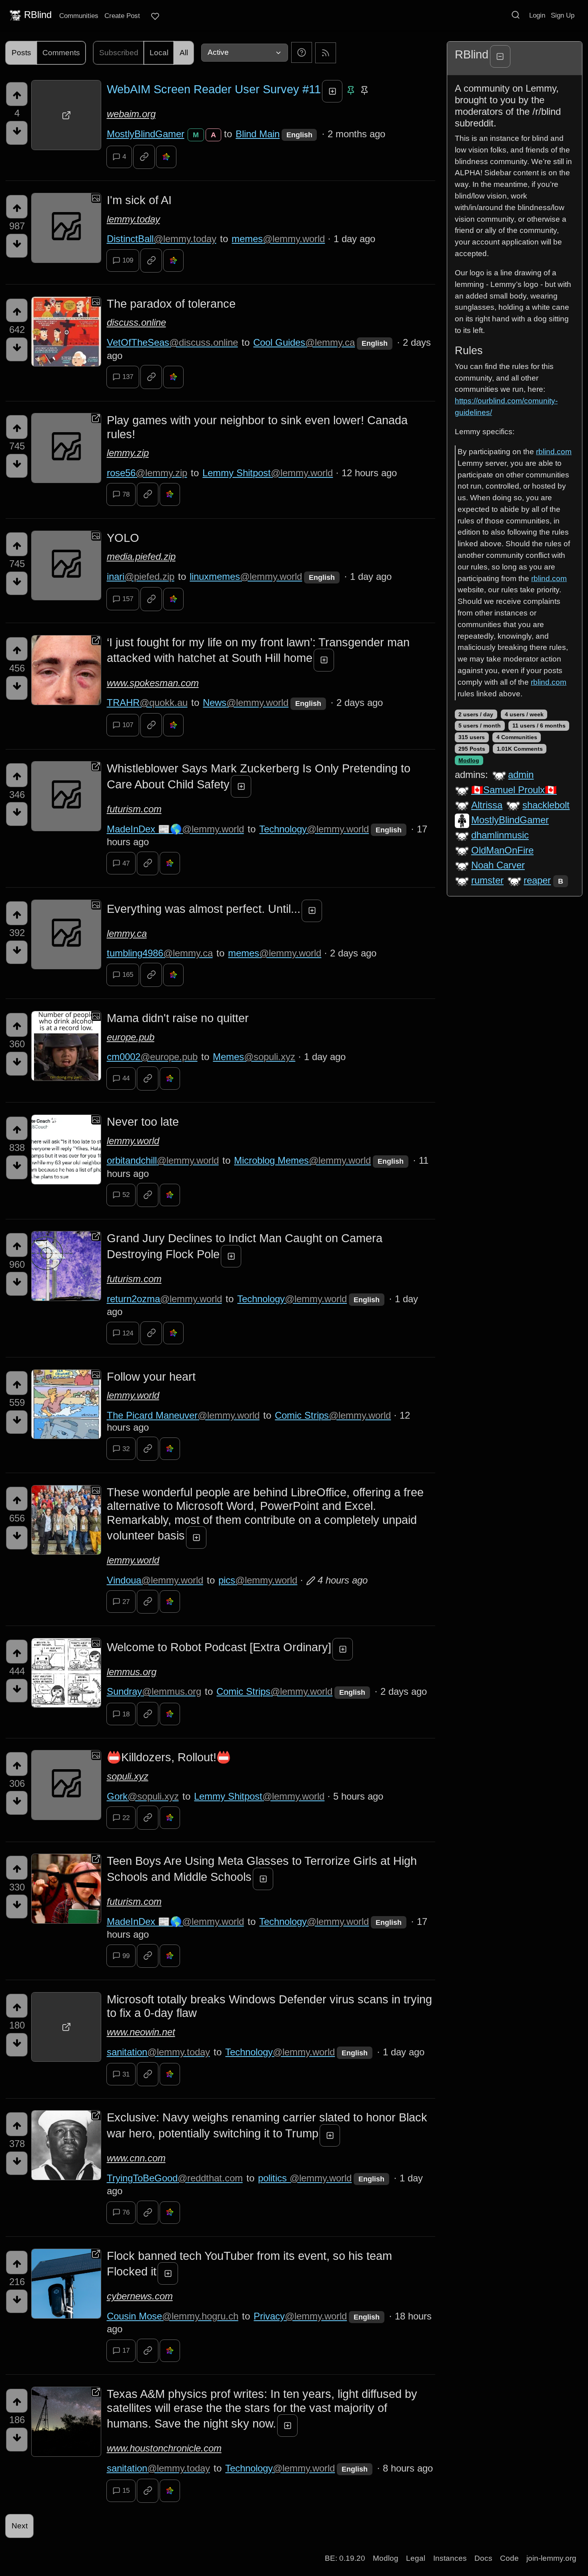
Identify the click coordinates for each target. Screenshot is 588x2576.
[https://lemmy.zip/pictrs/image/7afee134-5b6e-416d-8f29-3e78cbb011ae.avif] (66, 448)
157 (128, 599)
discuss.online (136, 322)
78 (126, 494)
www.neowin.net (141, 2032)
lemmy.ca (127, 933)
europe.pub (131, 1037)
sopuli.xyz (128, 1776)
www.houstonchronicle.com (164, 2448)
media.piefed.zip (141, 556)
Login (537, 15)
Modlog (469, 760)
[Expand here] (66, 228)
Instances (450, 2558)
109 (128, 260)
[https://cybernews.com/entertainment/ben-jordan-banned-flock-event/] (66, 2284)
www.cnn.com (136, 2158)
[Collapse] (500, 56)
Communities (79, 16)
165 (128, 975)
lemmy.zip (128, 453)
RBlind (38, 15)
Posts (21, 53)
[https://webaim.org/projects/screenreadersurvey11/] (66, 115)
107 (128, 725)
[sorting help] (302, 52)
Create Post (122, 16)
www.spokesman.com (153, 683)
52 (126, 1195)
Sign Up (563, 15)
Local (159, 53)
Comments (61, 53)
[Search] (516, 15)
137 (128, 377)
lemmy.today (133, 219)
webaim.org (131, 114)
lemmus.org (132, 1672)
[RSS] (326, 52)
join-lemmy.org (551, 2558)
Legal (416, 2558)
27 (126, 1602)
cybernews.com (140, 2296)
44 (126, 1078)
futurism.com (134, 809)
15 (126, 2491)
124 (128, 1333)
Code (509, 2558)
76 (126, 2212)
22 (126, 1818)
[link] (144, 157)
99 (126, 1956)
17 (126, 2350)
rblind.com (554, 452)
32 (126, 1449)
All (184, 53)
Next (20, 2526)
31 (126, 2074)
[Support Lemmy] (155, 16)
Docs (483, 2558)
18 (126, 1714)
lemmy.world (133, 1141)
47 (126, 863)
